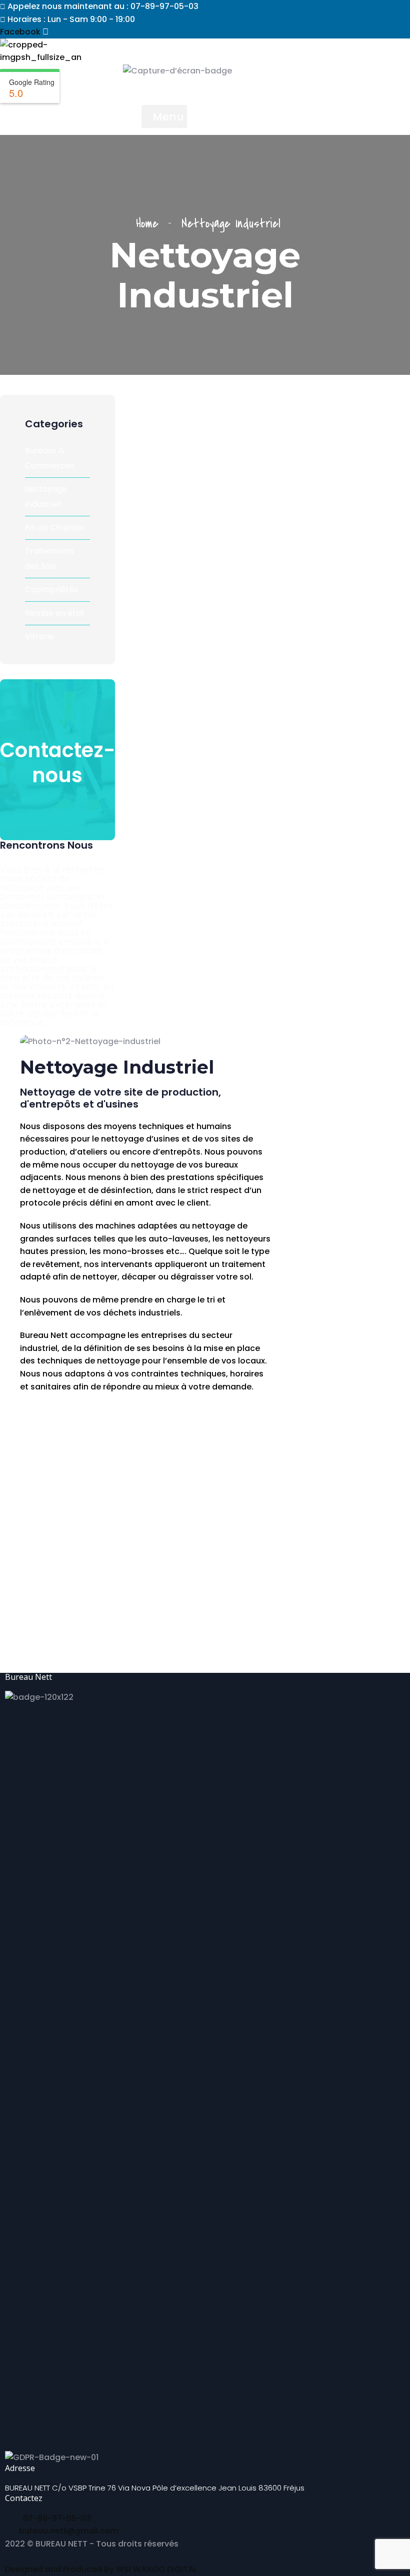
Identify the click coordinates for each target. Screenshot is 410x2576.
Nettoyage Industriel (46, 497)
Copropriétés (51, 590)
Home (152, 224)
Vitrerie (39, 637)
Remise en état (55, 613)
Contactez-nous (58, 763)
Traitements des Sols (49, 559)
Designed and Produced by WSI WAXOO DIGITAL (101, 2569)
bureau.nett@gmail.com (69, 2531)
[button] (164, 116)
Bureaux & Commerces (50, 458)
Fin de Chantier (55, 528)
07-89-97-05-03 (56, 2518)
